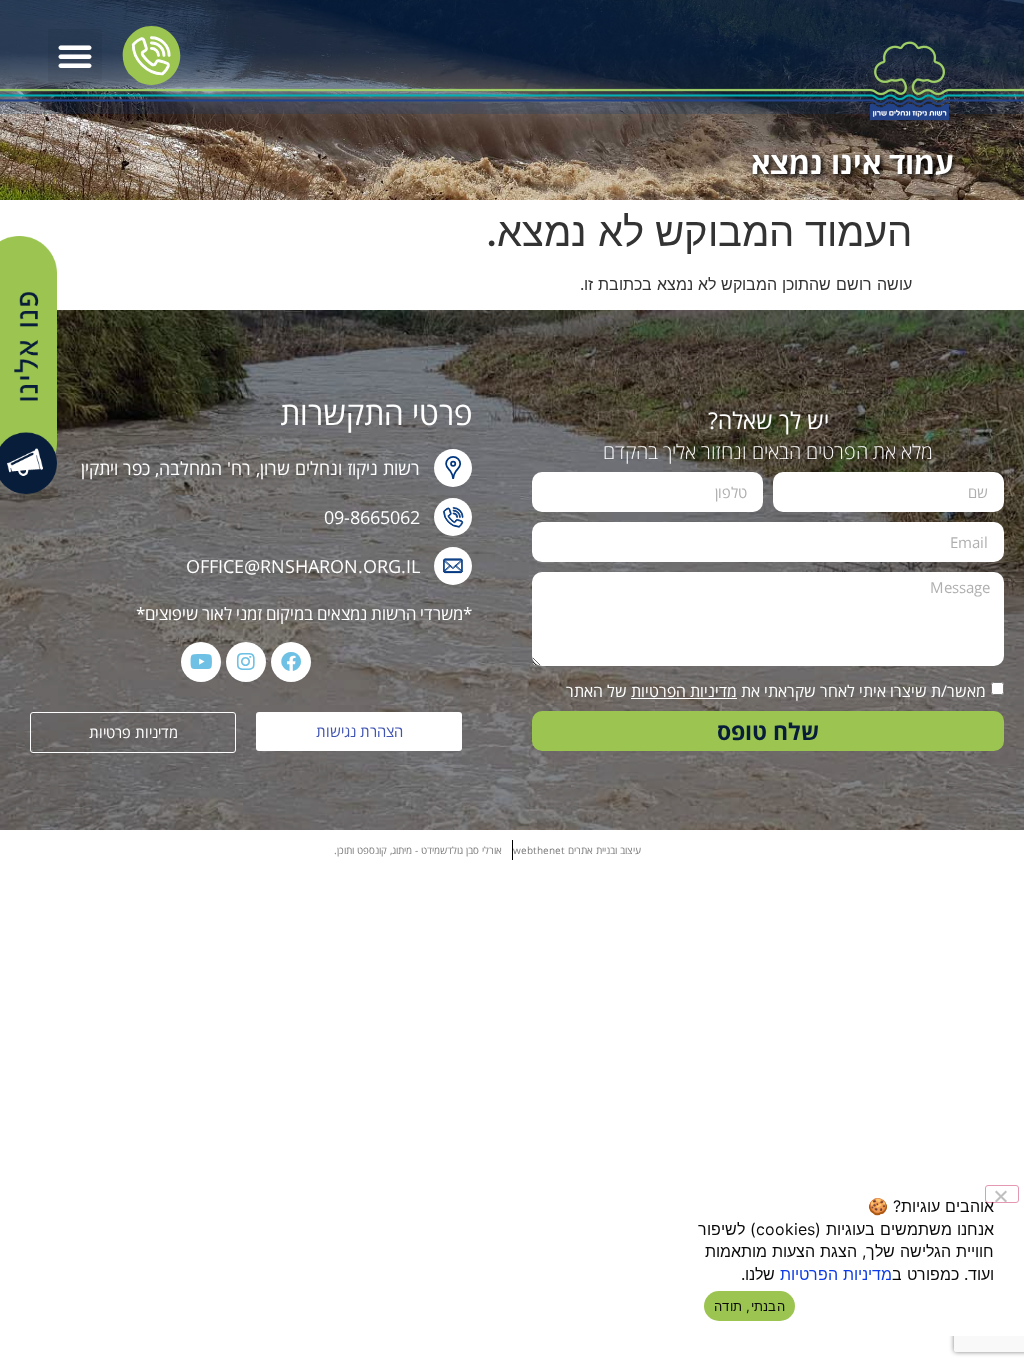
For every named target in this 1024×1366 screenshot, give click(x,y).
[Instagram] (246, 662)
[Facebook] (291, 662)
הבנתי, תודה (749, 1306)
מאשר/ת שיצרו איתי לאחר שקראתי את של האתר (776, 691)
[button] (75, 56)
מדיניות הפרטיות (684, 691)
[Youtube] (201, 662)
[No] (1002, 1194)
